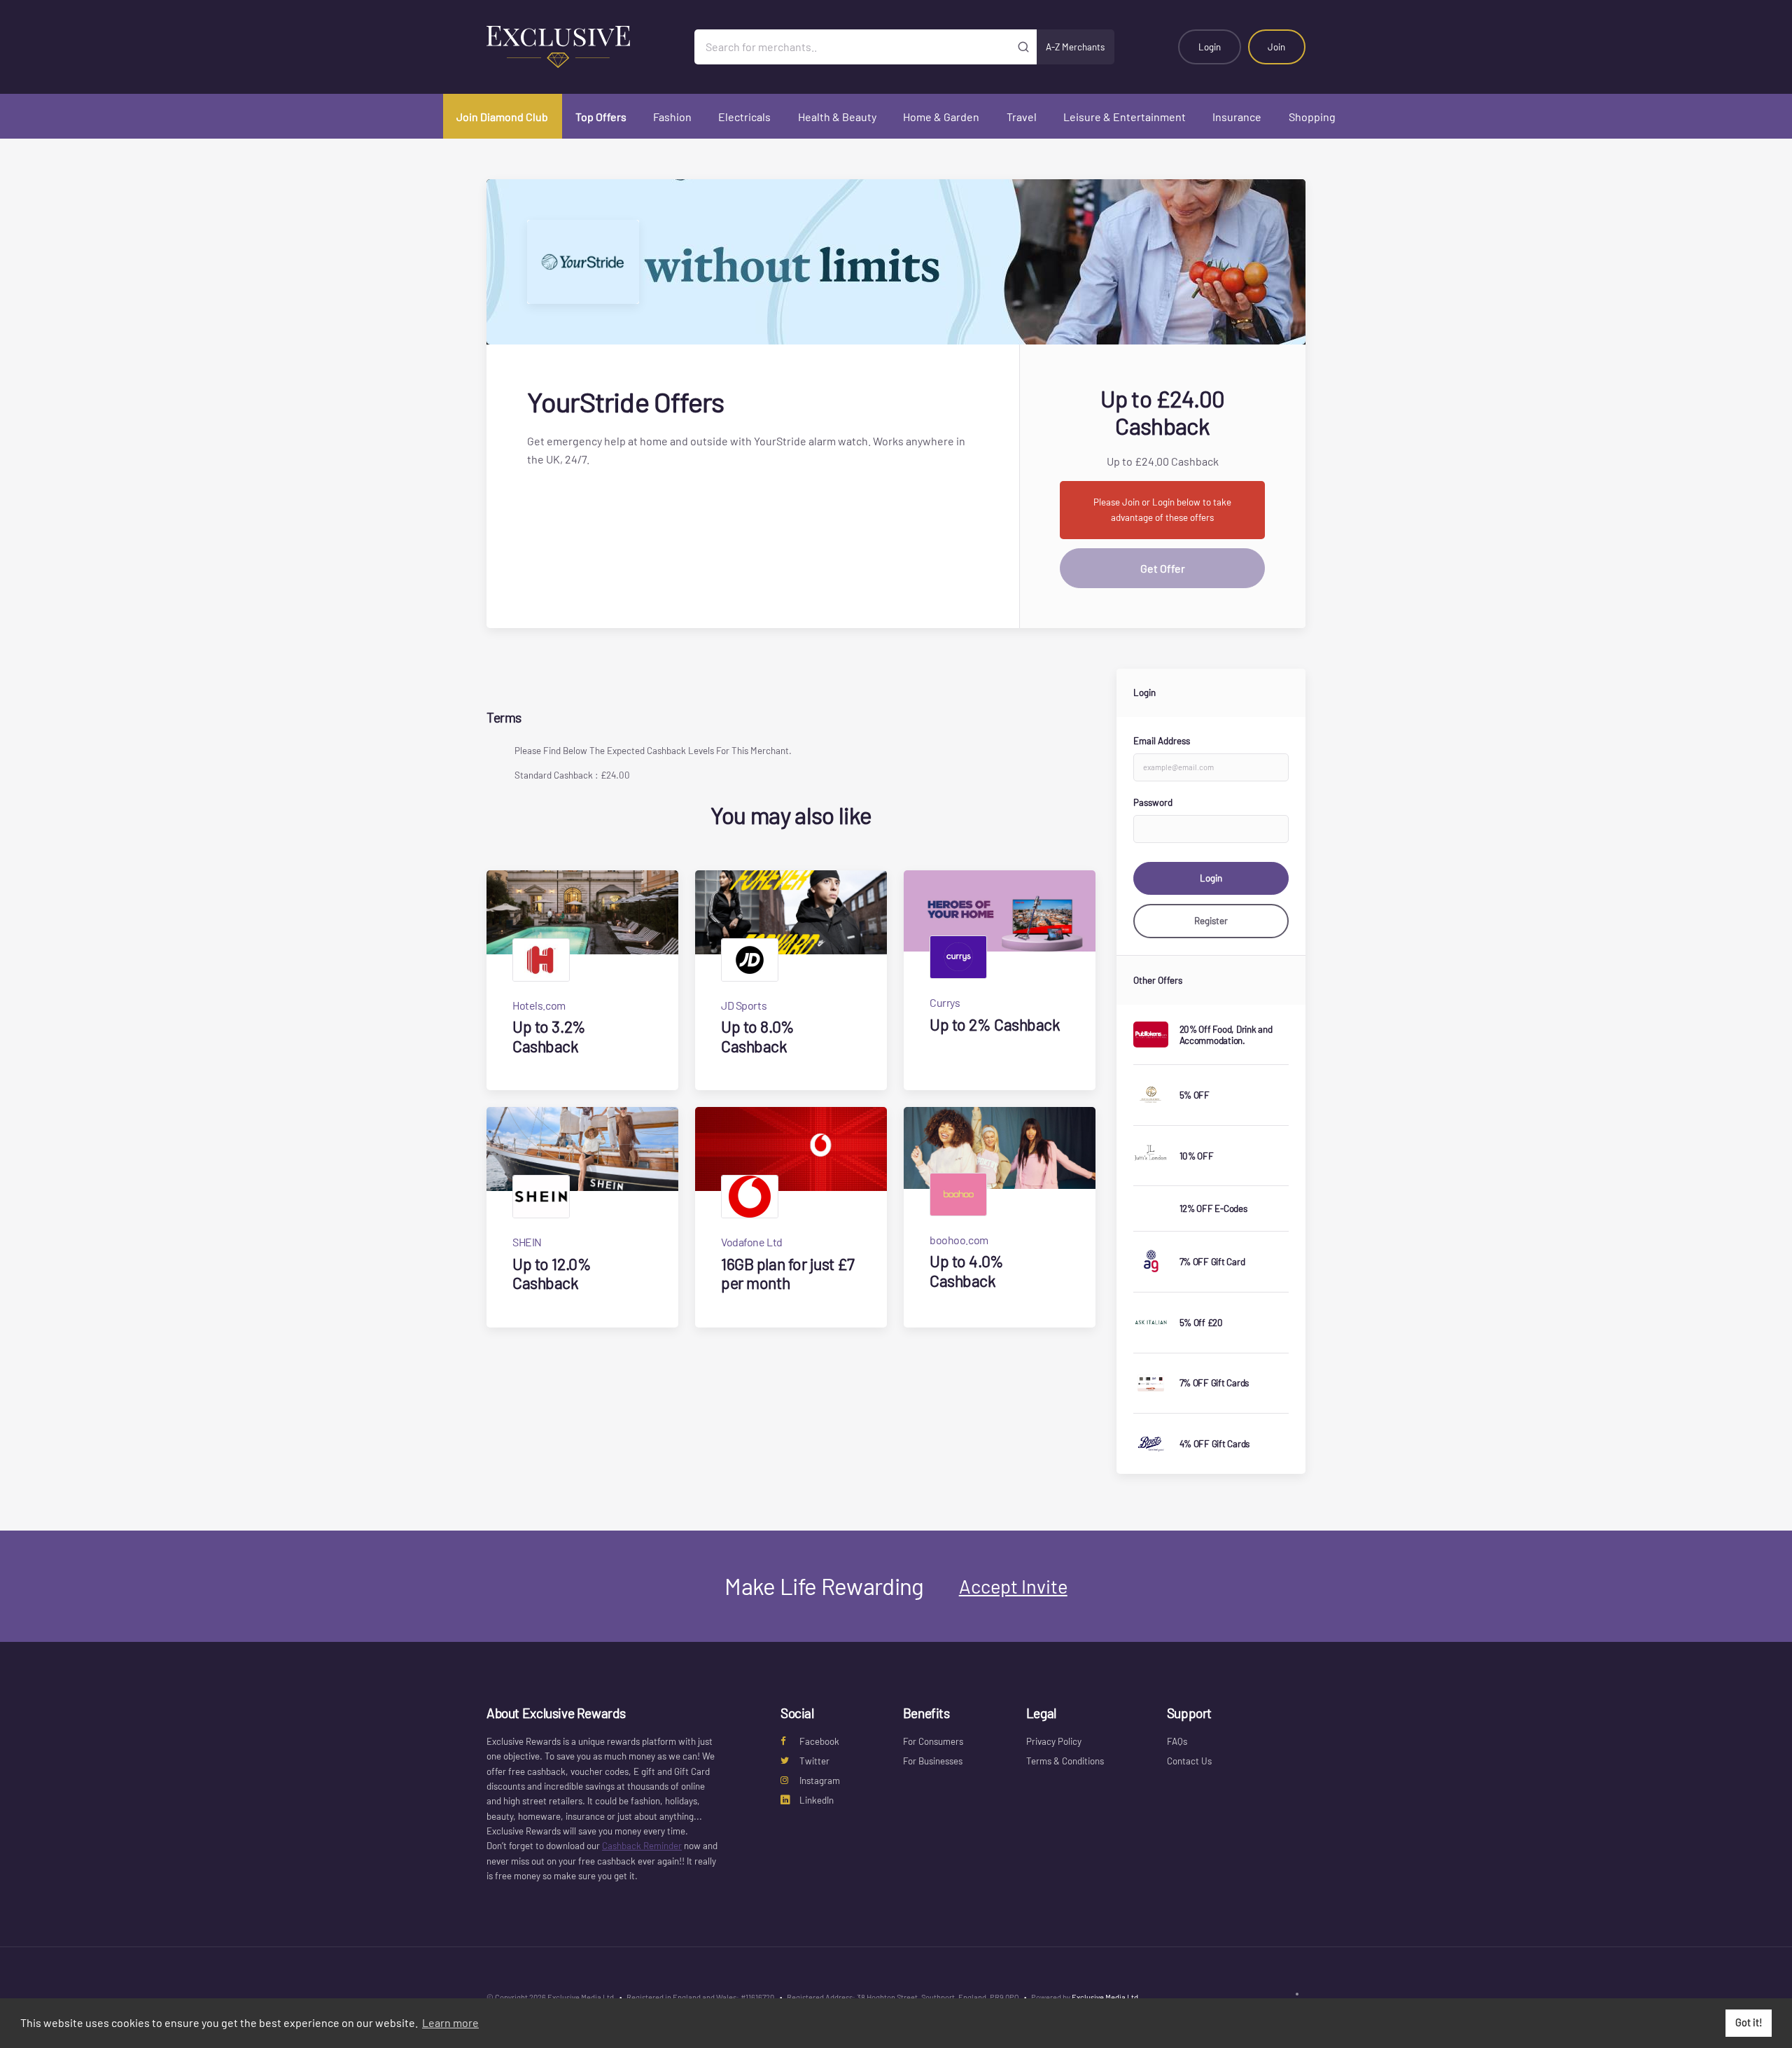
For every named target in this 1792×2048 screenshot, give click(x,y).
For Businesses (933, 1761)
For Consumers (933, 1741)
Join (1276, 47)
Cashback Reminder (642, 1846)
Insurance (1237, 117)
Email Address (1162, 741)
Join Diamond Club (502, 117)
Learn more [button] (450, 2022)
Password (1153, 802)
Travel (1022, 117)
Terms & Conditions (1065, 1761)
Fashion (672, 117)
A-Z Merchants (1075, 47)
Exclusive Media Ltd (1105, 1997)
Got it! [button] (1749, 2022)
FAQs (1177, 1741)
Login (1210, 47)
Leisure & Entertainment (1125, 117)
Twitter (814, 1761)
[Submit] (1024, 47)
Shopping (1312, 117)
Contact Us (1189, 1761)
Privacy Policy (1054, 1741)
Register (1211, 921)
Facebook (819, 1741)
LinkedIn (817, 1800)
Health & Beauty (837, 117)
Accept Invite (1013, 1586)
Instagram (820, 1781)
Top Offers (601, 117)
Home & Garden (941, 117)
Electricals (744, 117)
